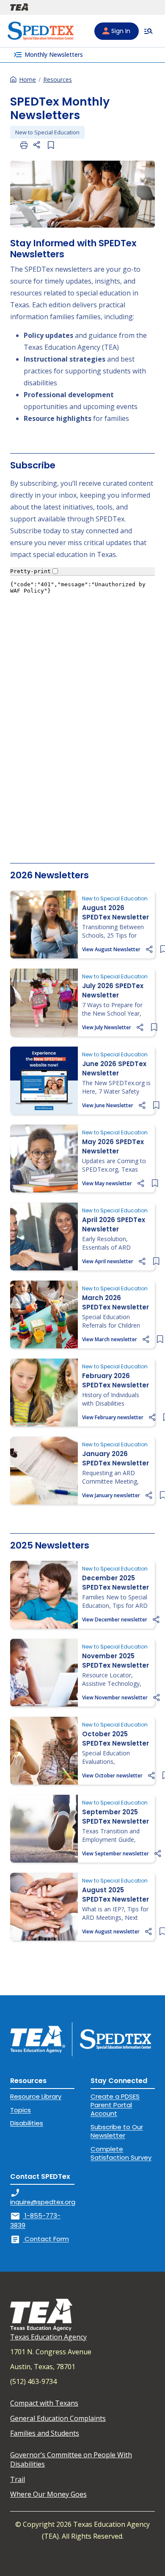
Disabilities (27, 2123)
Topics (21, 2110)
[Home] (41, 31)
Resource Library (36, 2096)
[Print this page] (24, 145)
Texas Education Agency (48, 2337)
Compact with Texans (44, 2403)
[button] (37, 145)
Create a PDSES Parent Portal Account (115, 2105)
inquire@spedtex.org (43, 2197)
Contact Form (40, 2239)
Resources (58, 79)
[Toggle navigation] (148, 31)
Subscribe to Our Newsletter (117, 2131)
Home (27, 79)
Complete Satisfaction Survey (121, 2153)
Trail (18, 2479)
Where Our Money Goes (48, 2494)
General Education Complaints (58, 2418)
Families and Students (45, 2433)
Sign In (121, 31)
